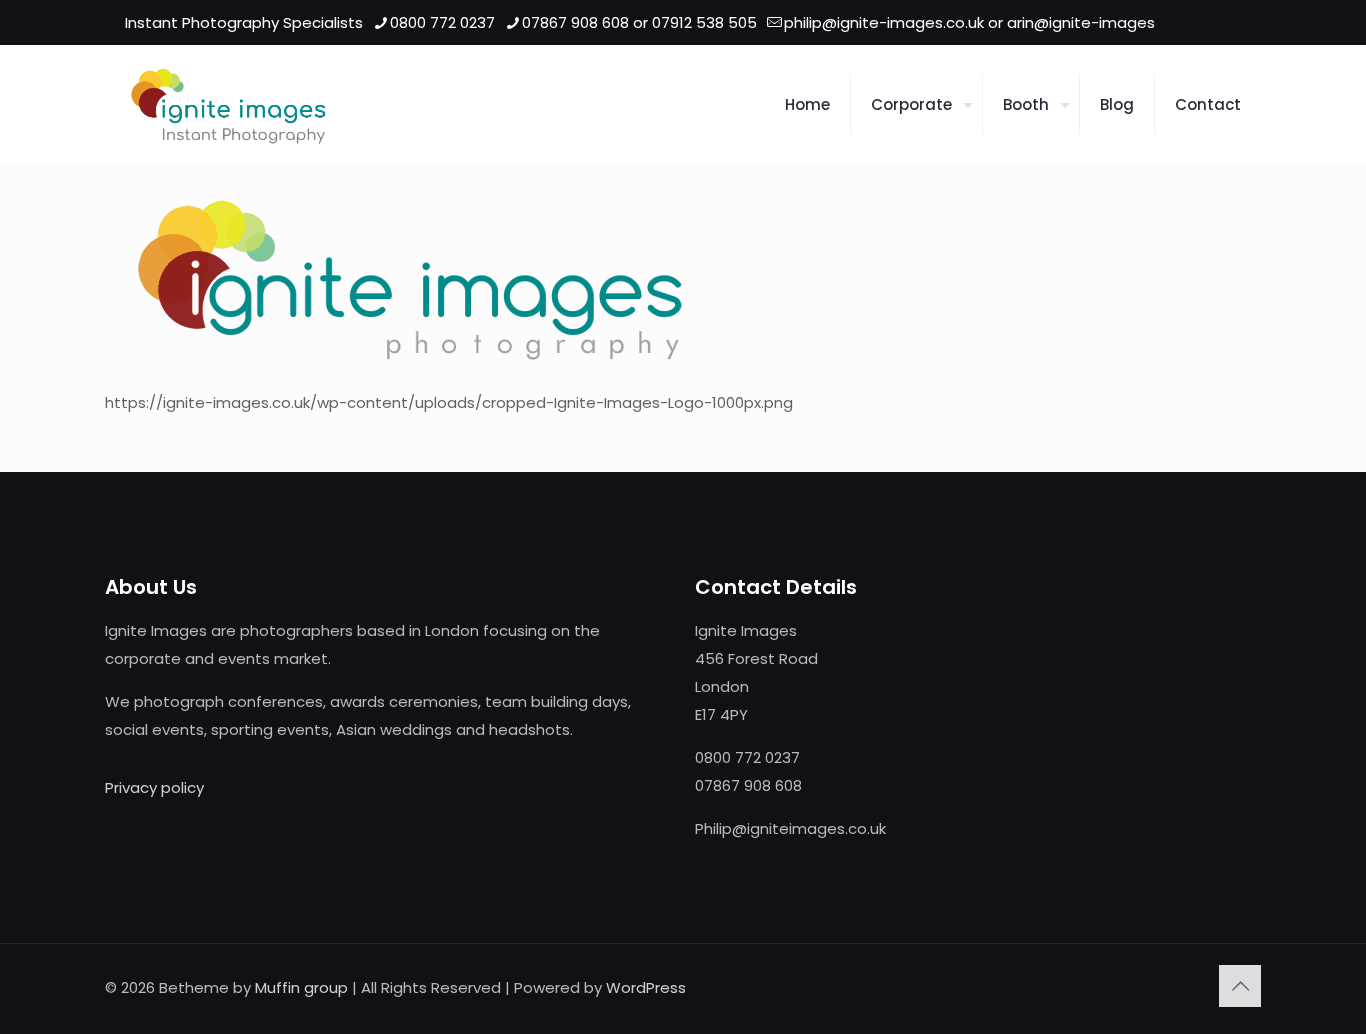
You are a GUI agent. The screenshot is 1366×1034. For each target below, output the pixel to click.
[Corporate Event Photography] (228, 105)
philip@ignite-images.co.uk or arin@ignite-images (969, 22)
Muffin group (301, 987)
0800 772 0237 (442, 22)
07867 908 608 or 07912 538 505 (639, 22)
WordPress (646, 987)
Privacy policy (154, 787)
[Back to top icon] (1240, 986)
